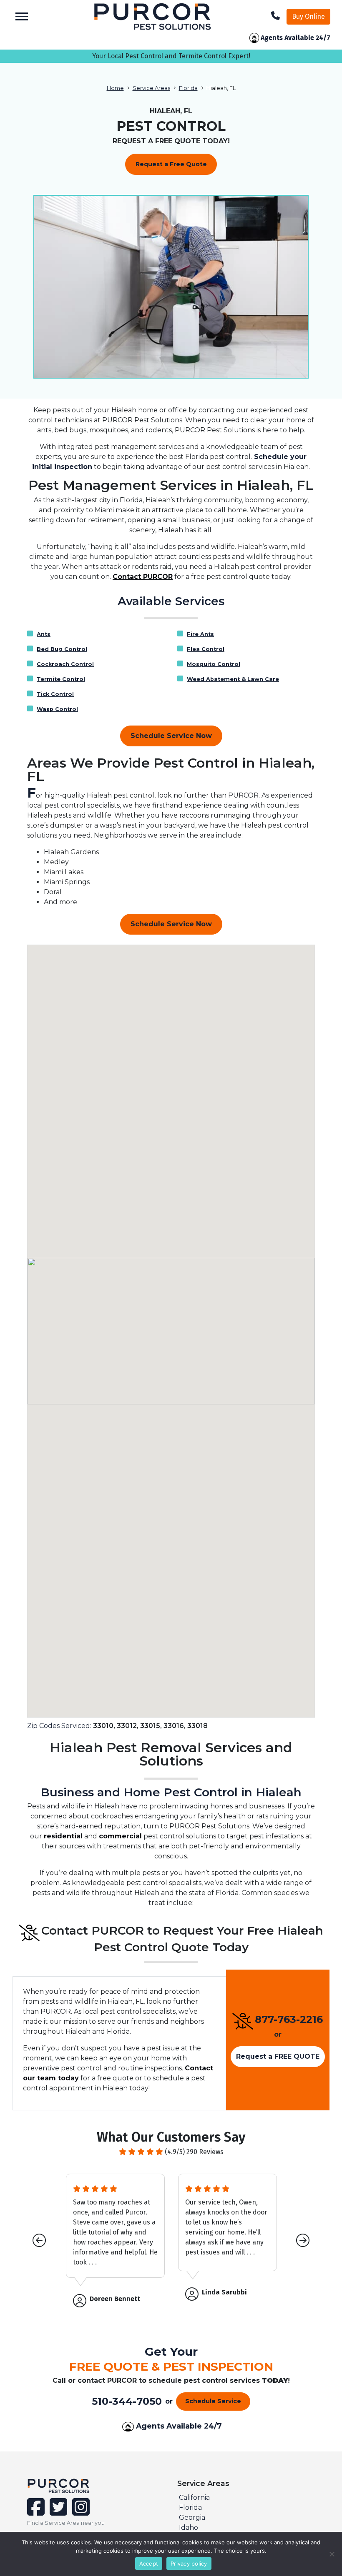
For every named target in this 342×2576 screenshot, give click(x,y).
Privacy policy (189, 2564)
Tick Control (55, 694)
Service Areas (151, 88)
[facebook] (37, 2512)
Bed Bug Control (62, 649)
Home (115, 88)
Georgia (192, 2517)
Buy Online (308, 16)
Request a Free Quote (171, 164)
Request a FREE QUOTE (278, 2056)
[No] (332, 2554)
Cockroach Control (65, 664)
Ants (44, 634)
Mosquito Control (214, 664)
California (194, 2497)
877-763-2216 (289, 2019)
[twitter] (58, 2512)
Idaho (189, 2527)
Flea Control (206, 649)
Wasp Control (57, 709)
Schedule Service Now (171, 736)
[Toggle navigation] (22, 16)
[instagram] (79, 2512)
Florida (188, 88)
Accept (149, 2564)
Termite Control (61, 679)
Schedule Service (213, 2401)
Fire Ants (200, 634)
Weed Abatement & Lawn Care (233, 679)
